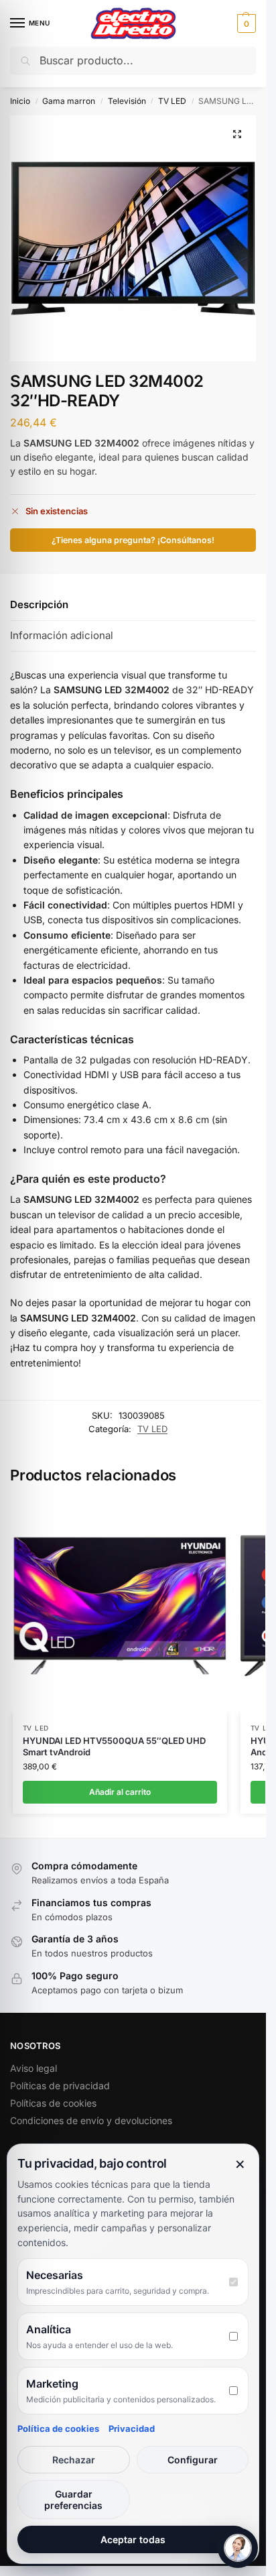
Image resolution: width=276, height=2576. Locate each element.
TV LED (172, 101)
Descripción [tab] (39, 604)
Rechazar (74, 2460)
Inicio (20, 101)
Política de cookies (58, 2428)
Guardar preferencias (73, 2500)
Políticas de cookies (53, 2103)
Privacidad (132, 2428)
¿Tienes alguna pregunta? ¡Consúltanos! (133, 540)
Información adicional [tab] (62, 635)
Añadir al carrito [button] (120, 1792)
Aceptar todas (133, 2539)
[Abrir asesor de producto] (238, 2548)
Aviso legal (33, 2068)
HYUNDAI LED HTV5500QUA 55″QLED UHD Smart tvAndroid (114, 1746)
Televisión (127, 101)
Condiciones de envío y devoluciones (91, 2120)
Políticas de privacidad (60, 2086)
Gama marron (69, 101)
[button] (245, 23)
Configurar (193, 2460)
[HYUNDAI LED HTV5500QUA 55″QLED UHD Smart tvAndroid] (120, 1606)
